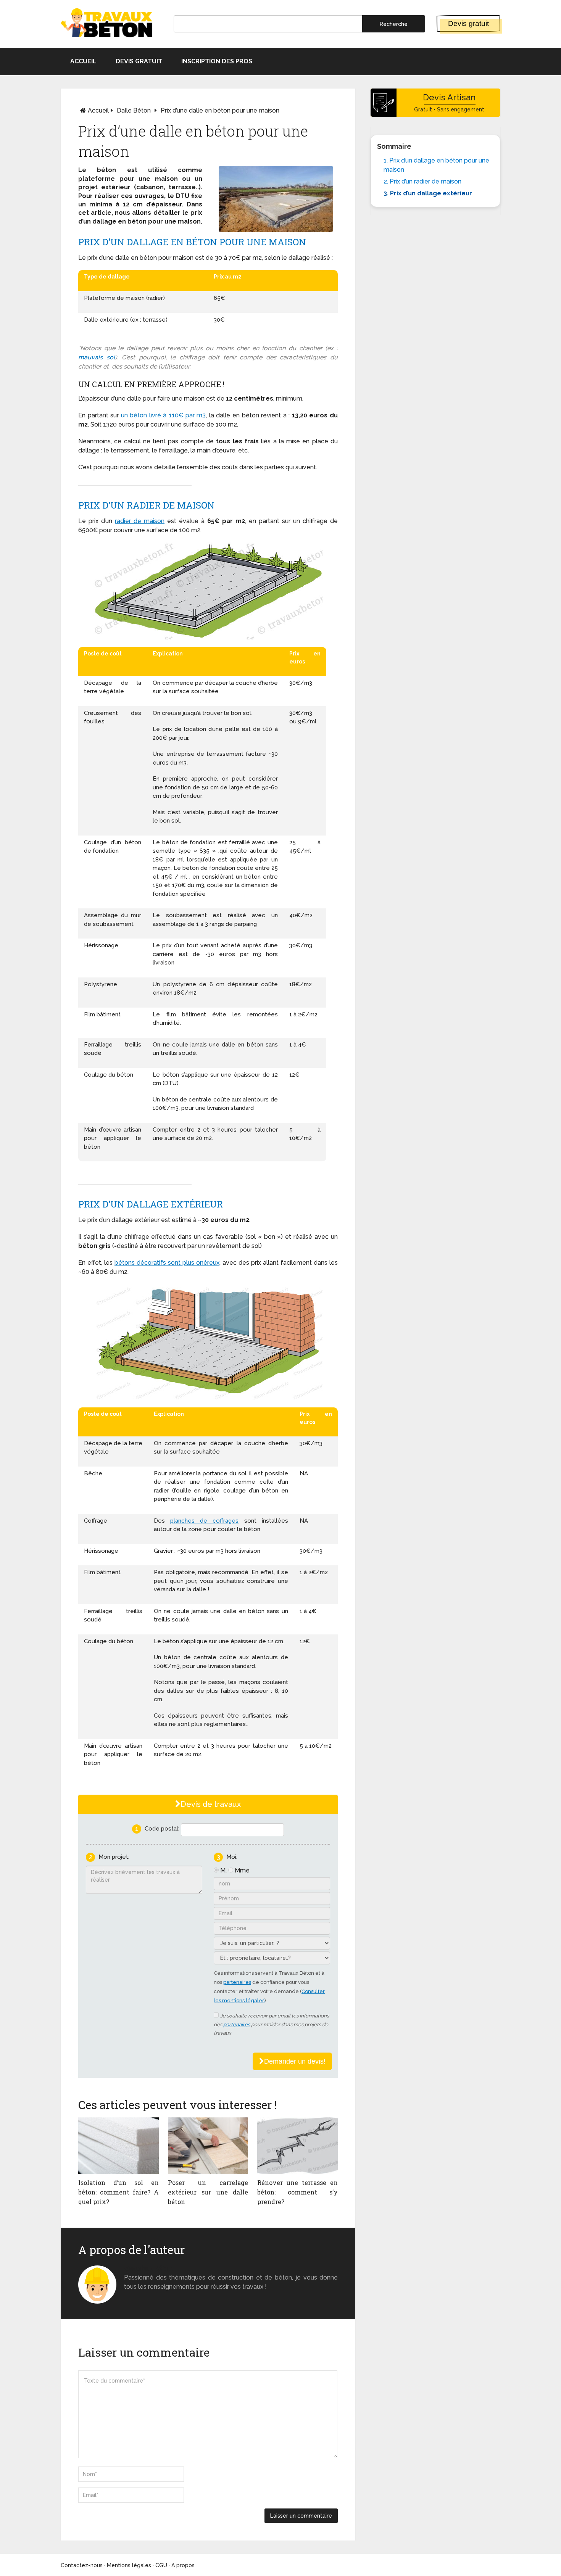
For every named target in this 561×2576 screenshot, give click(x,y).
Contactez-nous (82, 2565)
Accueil (83, 61)
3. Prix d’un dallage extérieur (428, 193)
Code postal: (162, 1829)
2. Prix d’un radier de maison (422, 181)
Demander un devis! (295, 2061)
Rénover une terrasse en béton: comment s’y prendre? (297, 2192)
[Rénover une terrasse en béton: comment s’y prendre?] (297, 2146)
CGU (161, 2565)
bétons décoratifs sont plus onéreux (167, 1263)
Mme (242, 1870)
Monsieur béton (148, 2268)
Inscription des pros (217, 61)
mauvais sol (97, 357)
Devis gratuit (468, 23)
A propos (183, 2565)
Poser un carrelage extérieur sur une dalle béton (208, 2192)
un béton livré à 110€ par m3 (163, 415)
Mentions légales (129, 2565)
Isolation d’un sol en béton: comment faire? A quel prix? (118, 2192)
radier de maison (140, 521)
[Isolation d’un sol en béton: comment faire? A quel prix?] (118, 2146)
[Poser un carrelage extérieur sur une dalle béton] (208, 2146)
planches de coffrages (204, 1521)
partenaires (237, 1982)
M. (223, 1870)
